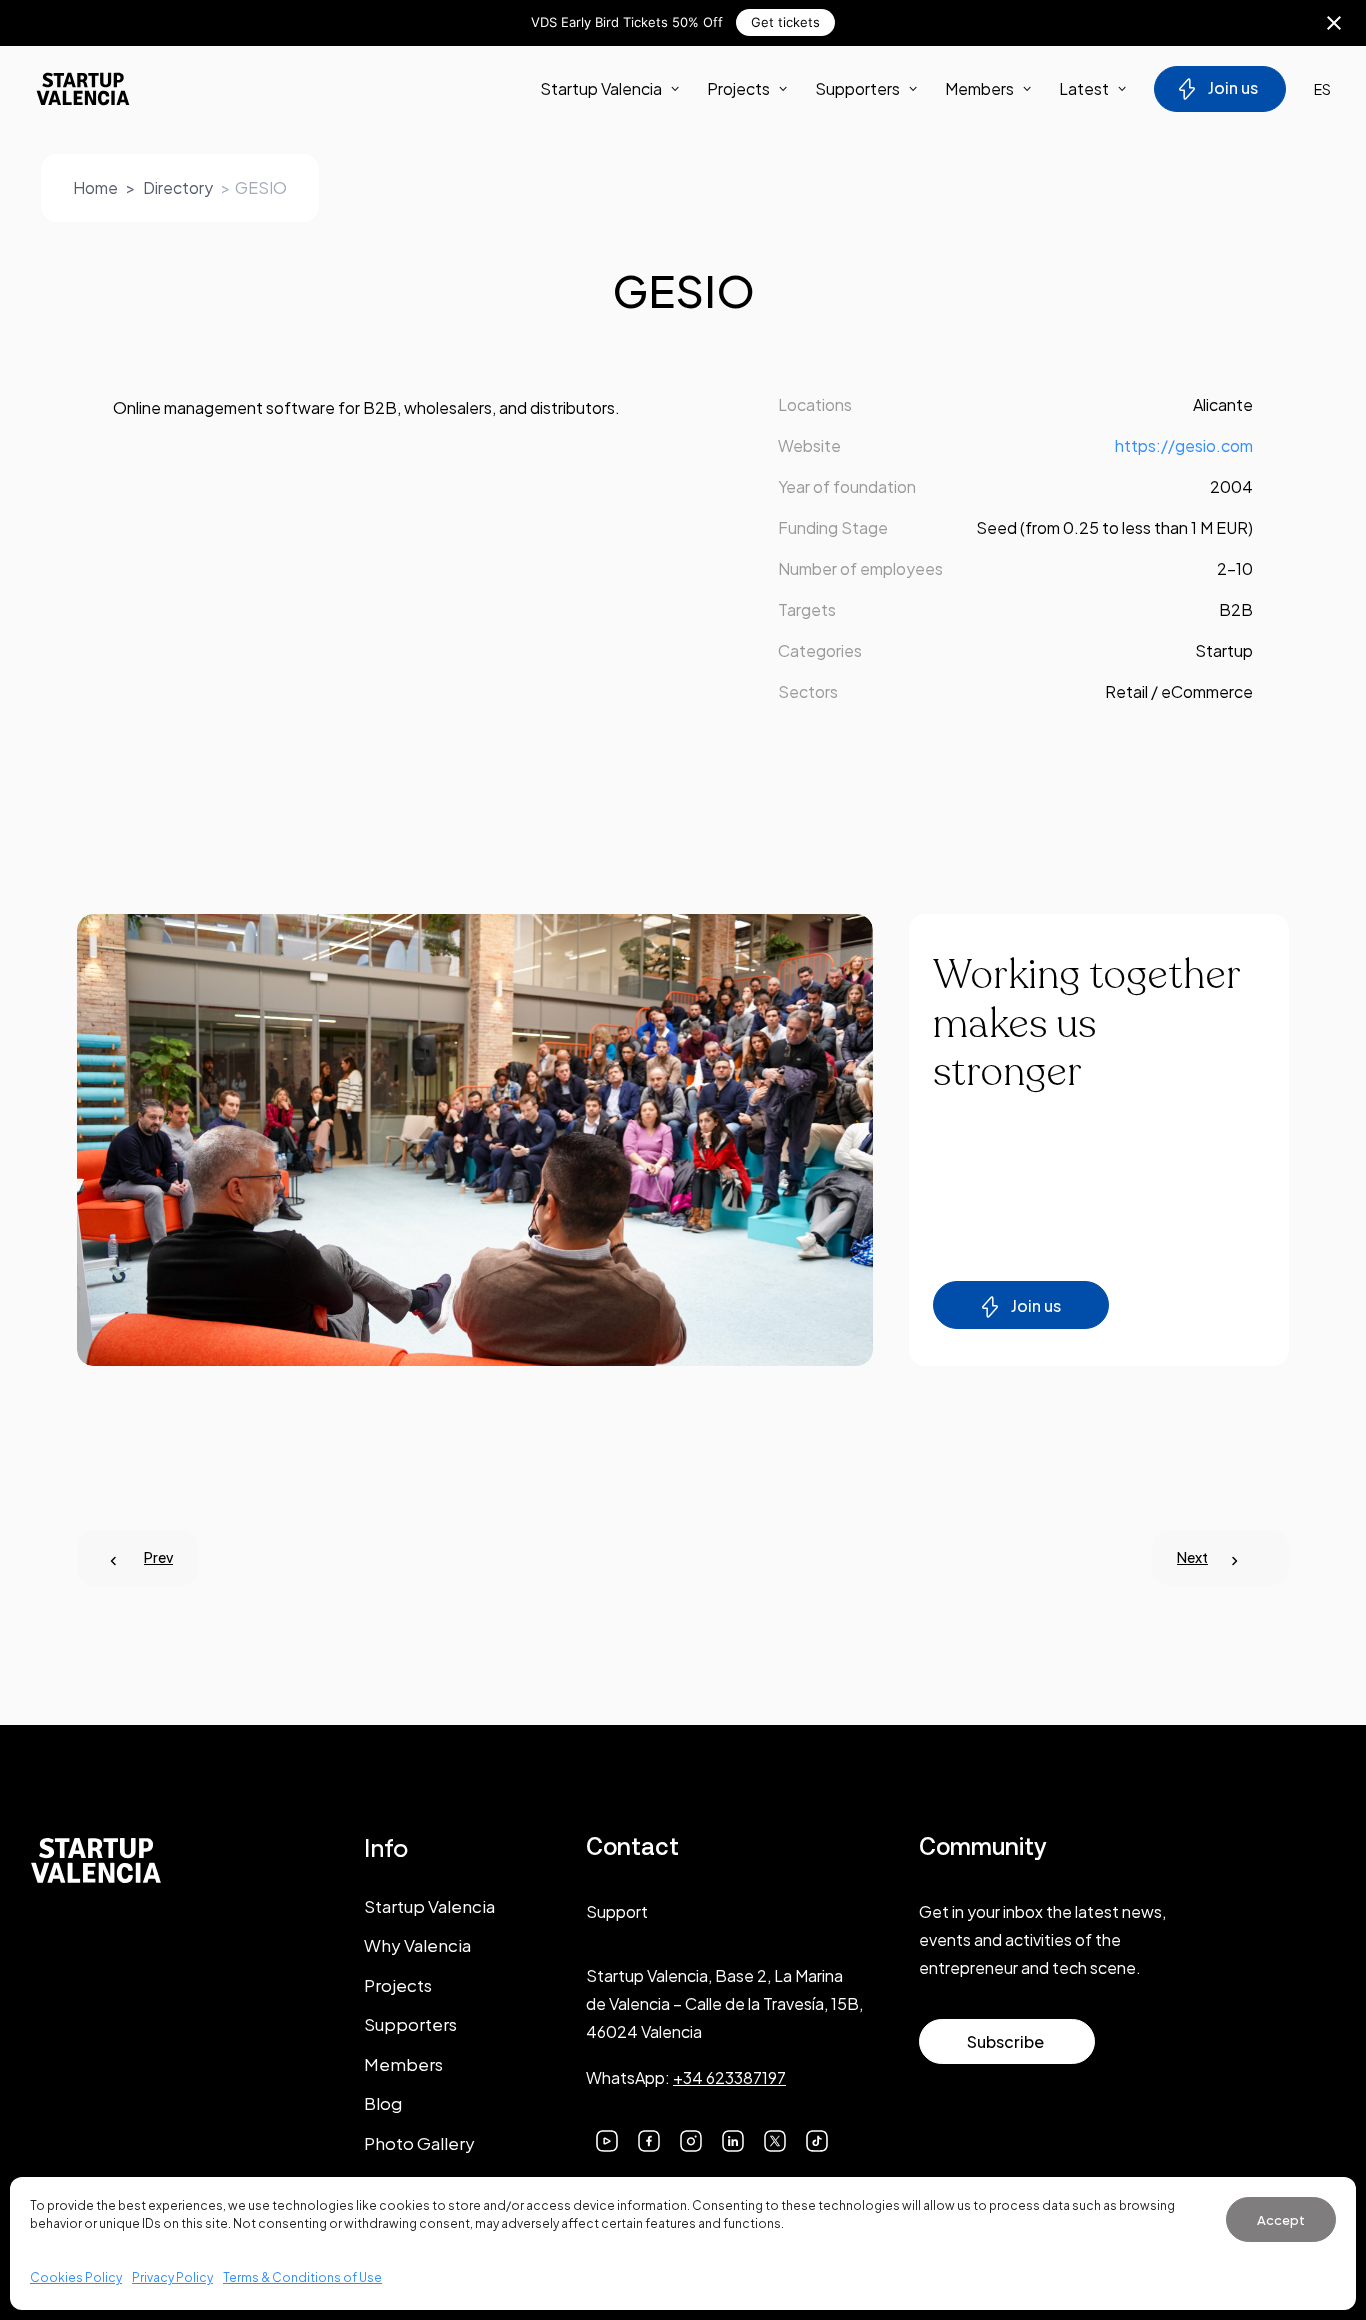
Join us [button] (1036, 1305)
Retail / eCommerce (1179, 691)
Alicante (1223, 404)
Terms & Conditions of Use (302, 2277)
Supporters (857, 88)
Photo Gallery (419, 2143)
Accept (1281, 2220)
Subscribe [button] (1005, 2041)
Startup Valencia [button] (601, 88)
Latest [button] (1084, 88)
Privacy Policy (172, 2277)
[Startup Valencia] (83, 89)
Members (979, 88)
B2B (1236, 609)
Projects (738, 88)
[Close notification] (1334, 23)
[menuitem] (616, 89)
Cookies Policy (76, 2277)
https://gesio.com (1184, 445)
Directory (178, 187)
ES (1322, 89)
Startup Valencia (429, 1906)
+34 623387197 (729, 2077)
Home (95, 187)
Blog (383, 2103)
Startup (1224, 650)
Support (617, 1911)
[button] (607, 2138)
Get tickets (785, 22)
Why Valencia (417, 1945)
